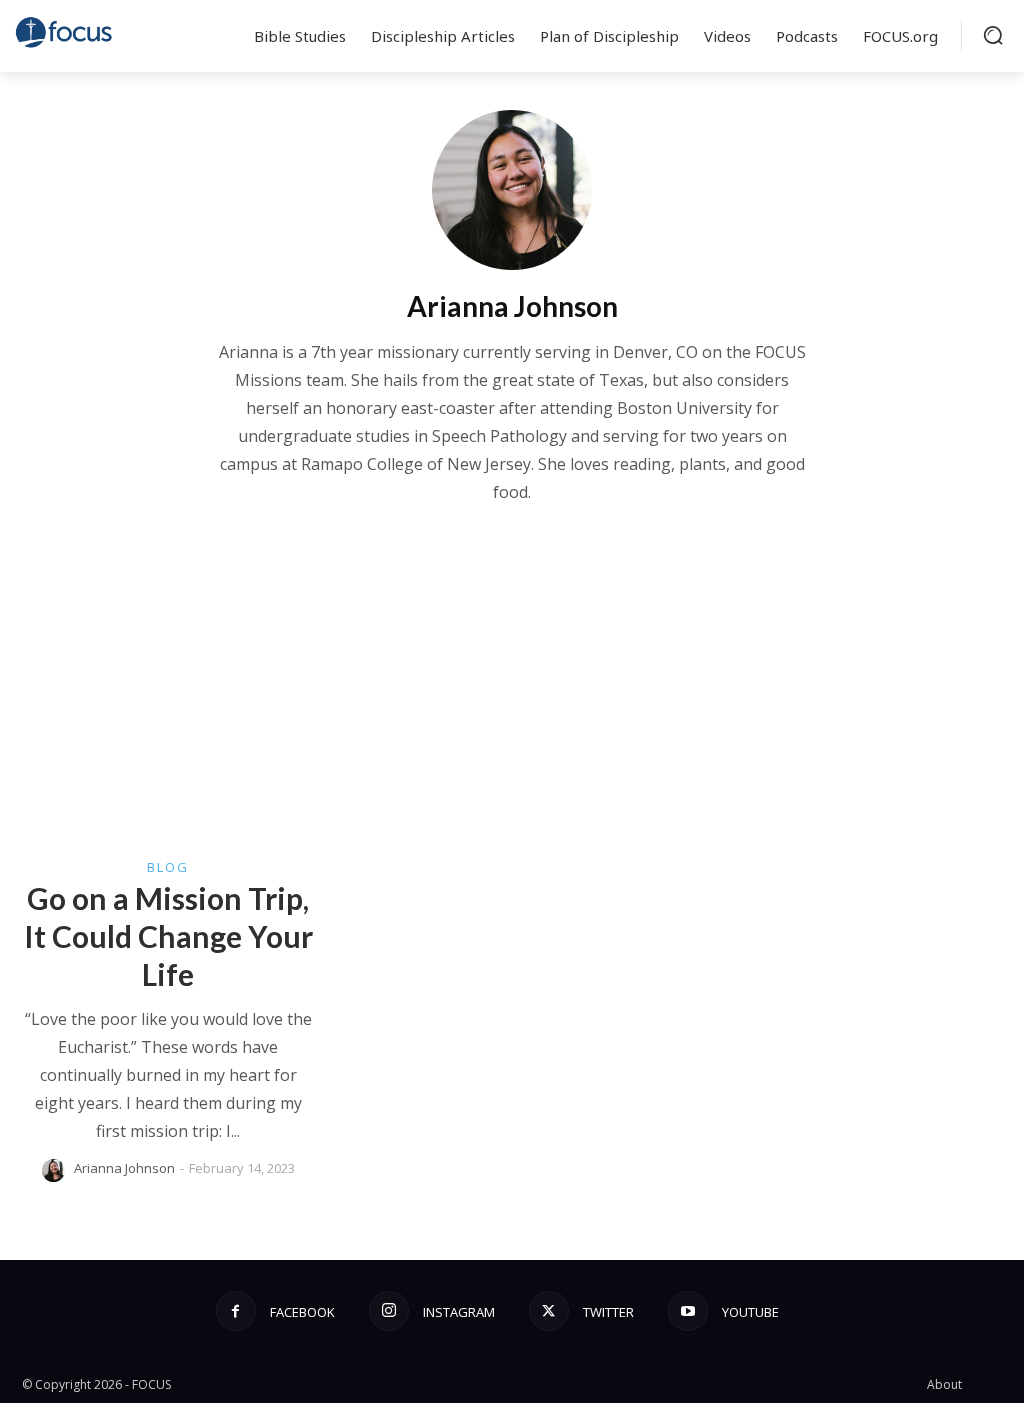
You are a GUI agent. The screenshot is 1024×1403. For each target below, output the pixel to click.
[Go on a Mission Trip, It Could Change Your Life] (168, 730)
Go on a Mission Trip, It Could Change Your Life (168, 936)
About (944, 1384)
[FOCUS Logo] (65, 32)
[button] (993, 35)
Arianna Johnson (124, 1168)
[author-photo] (56, 1170)
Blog (168, 867)
